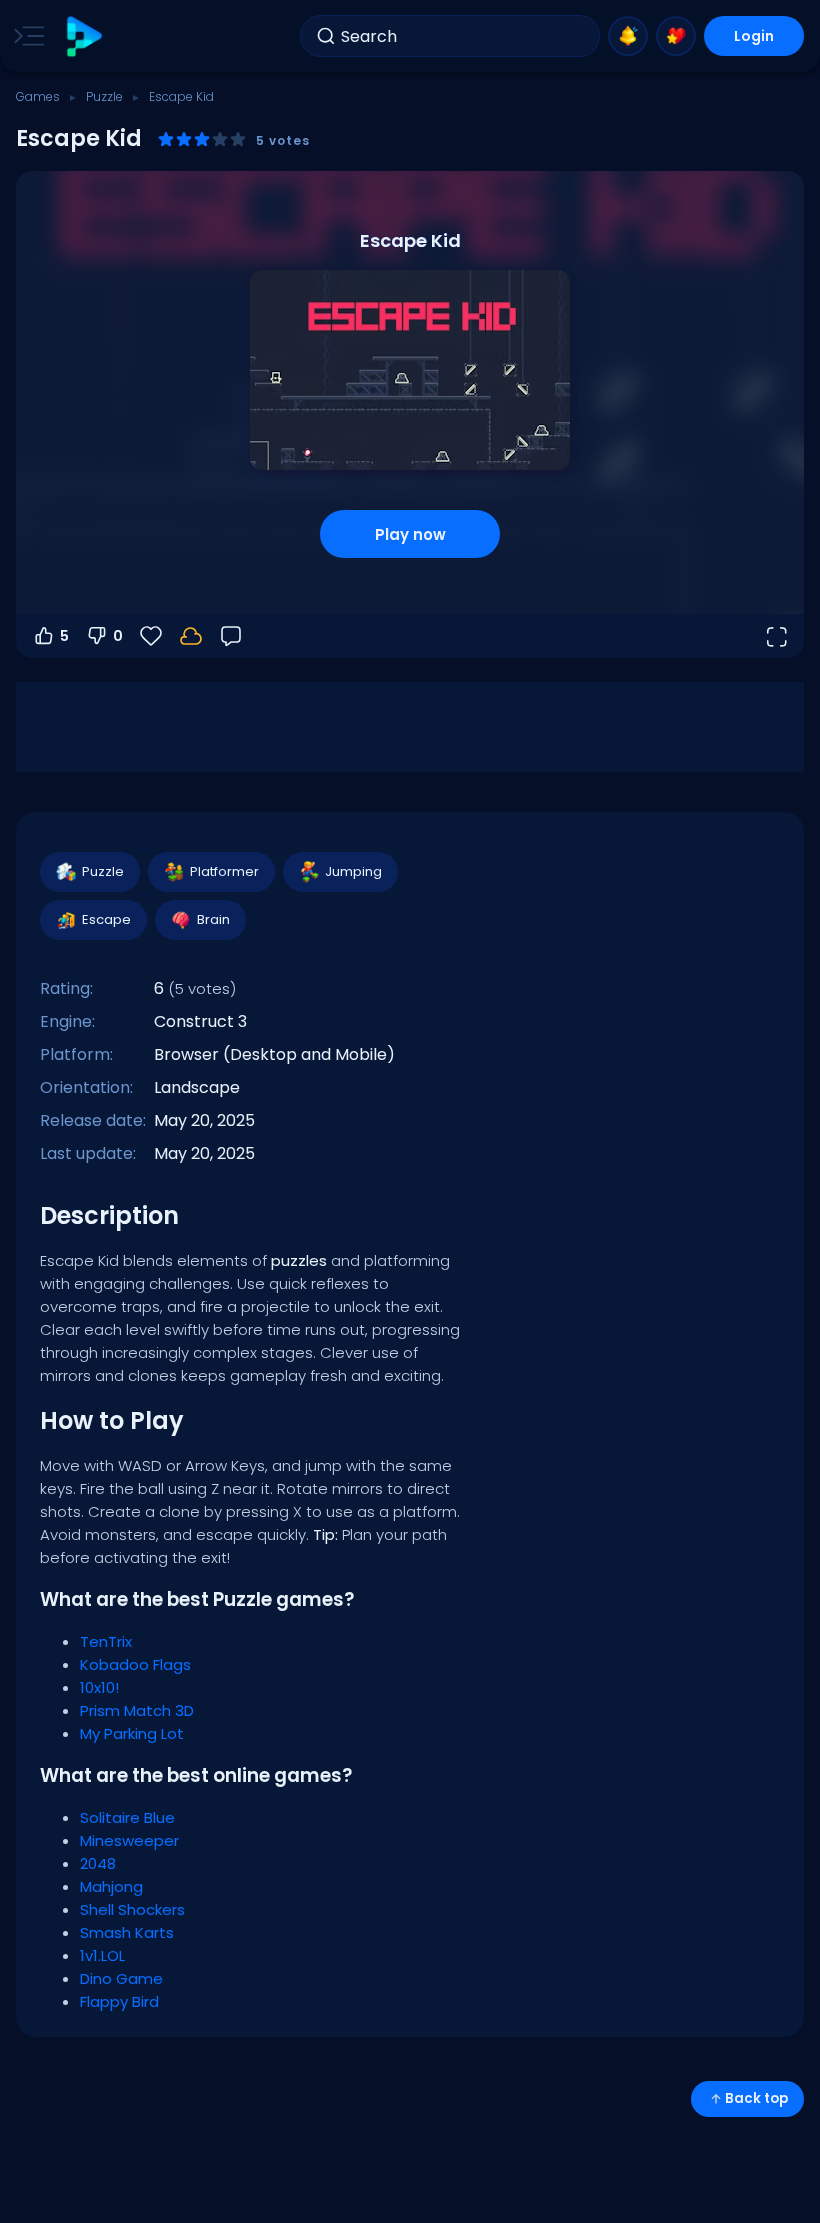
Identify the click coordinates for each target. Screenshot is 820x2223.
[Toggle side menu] (25, 36)
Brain (213, 919)
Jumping (353, 871)
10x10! (99, 1687)
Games (38, 96)
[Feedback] (231, 636)
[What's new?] (628, 36)
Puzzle (104, 96)
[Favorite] (676, 36)
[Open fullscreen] (776, 636)
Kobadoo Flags (135, 1664)
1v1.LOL (102, 1955)
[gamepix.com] (83, 36)
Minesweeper (129, 1840)
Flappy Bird (119, 2001)
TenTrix (106, 1641)
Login (754, 36)
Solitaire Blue (127, 1817)
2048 (98, 1863)
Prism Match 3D (137, 1710)
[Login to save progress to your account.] (191, 636)
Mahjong (111, 1886)
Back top (756, 2098)
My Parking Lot (132, 1733)
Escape (106, 919)
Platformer (224, 871)
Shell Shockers (132, 1909)
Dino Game (121, 1978)
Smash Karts (127, 1932)
